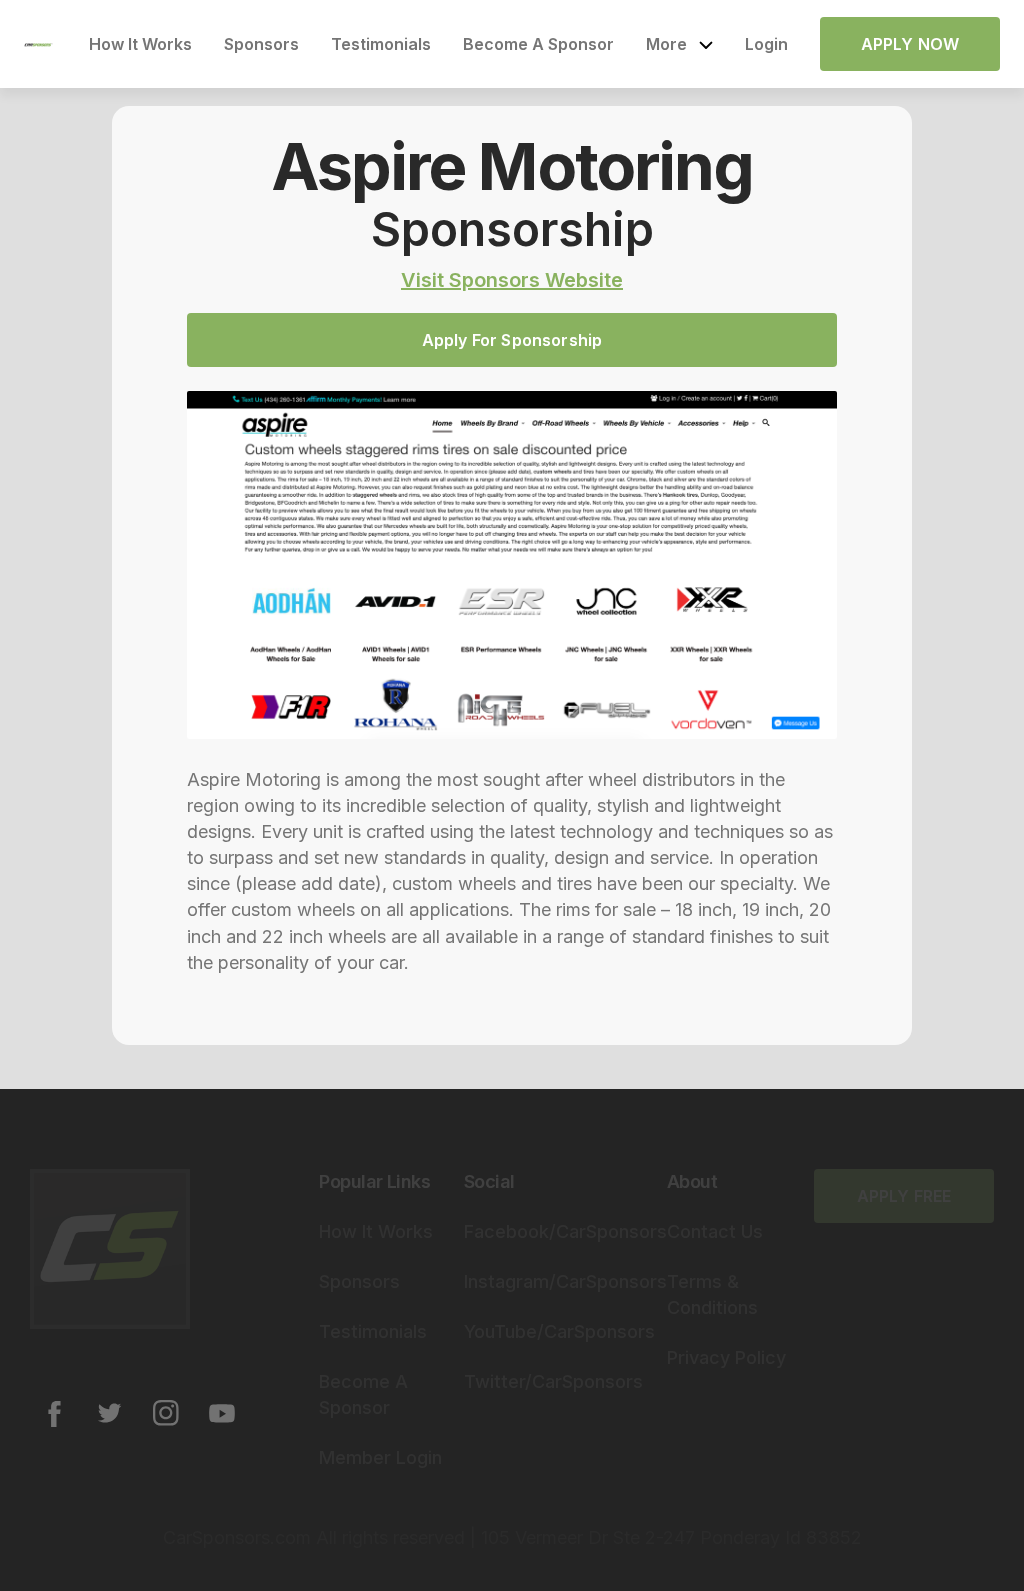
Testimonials (381, 44)
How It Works (140, 44)
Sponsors (261, 44)
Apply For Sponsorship (512, 340)
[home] (38, 44)
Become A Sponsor (538, 44)
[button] (679, 44)
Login (766, 44)
